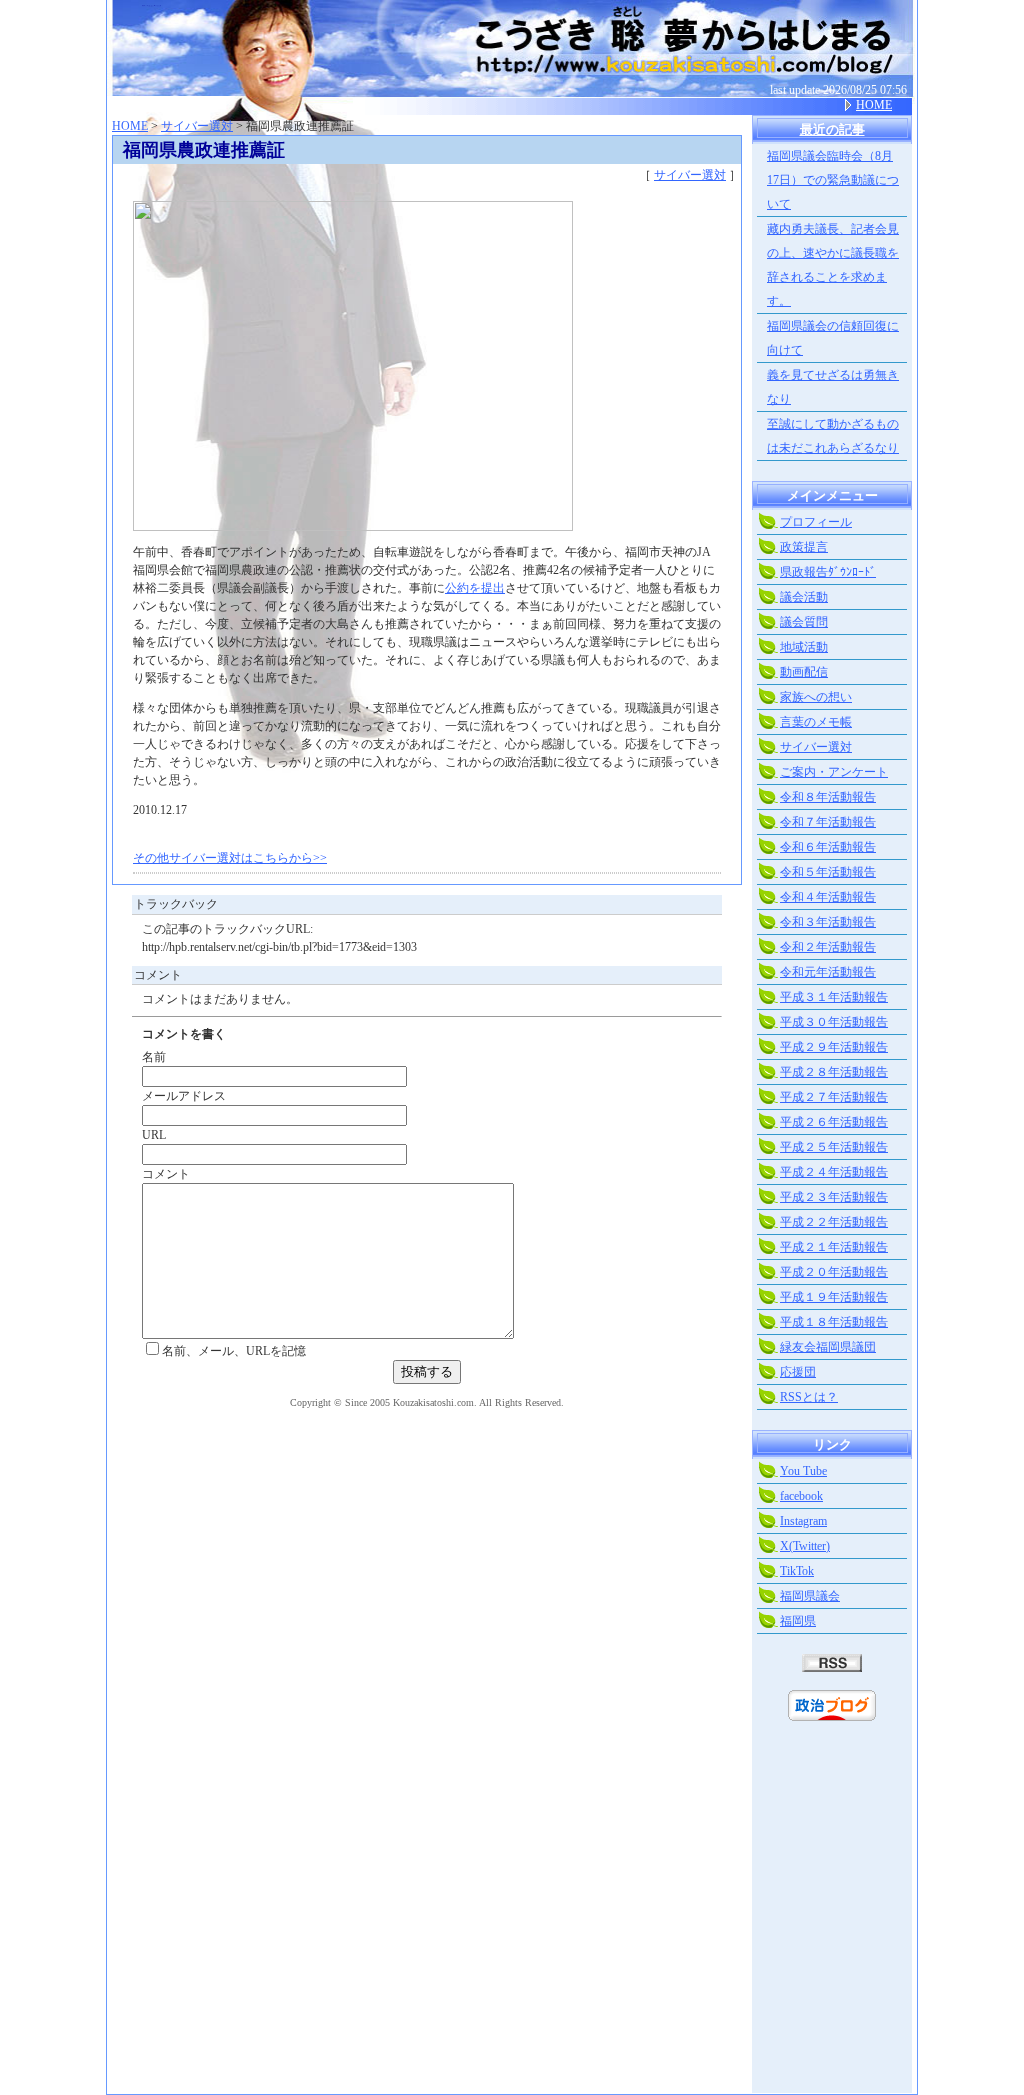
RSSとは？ (809, 1397)
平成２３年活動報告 (834, 1197)
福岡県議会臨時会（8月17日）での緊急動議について (833, 180)
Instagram (803, 1521)
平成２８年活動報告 (834, 1072)
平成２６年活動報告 (834, 1122)
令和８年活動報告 (828, 797)
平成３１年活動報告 (834, 997)
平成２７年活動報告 (834, 1097)
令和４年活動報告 (828, 897)
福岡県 (798, 1621)
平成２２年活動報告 (834, 1222)
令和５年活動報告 (828, 872)
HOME (874, 105)
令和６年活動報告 (828, 847)
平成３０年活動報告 (834, 1022)
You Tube (803, 1471)
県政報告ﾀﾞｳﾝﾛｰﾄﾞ (828, 572)
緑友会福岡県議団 (828, 1347)
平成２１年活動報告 (834, 1247)
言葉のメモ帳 (816, 722)
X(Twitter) (805, 1546)
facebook (801, 1496)
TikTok (797, 1571)
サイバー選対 (197, 126)
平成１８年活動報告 (834, 1322)
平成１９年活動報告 (834, 1297)
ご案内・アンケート (834, 772)
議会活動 (804, 597)
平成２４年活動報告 (834, 1172)
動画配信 (804, 672)
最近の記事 (832, 129)
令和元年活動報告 (828, 972)
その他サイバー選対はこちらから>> (230, 858)
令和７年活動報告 (828, 822)
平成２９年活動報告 (834, 1047)
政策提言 (804, 547)
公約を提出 (475, 588)
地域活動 (804, 647)
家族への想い (816, 697)
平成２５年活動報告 (834, 1147)
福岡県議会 (810, 1596)
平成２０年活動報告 (834, 1272)
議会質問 (804, 622)
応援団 (798, 1372)
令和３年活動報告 (828, 922)
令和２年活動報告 (828, 947)
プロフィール (816, 522)
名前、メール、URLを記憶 (234, 1351)
